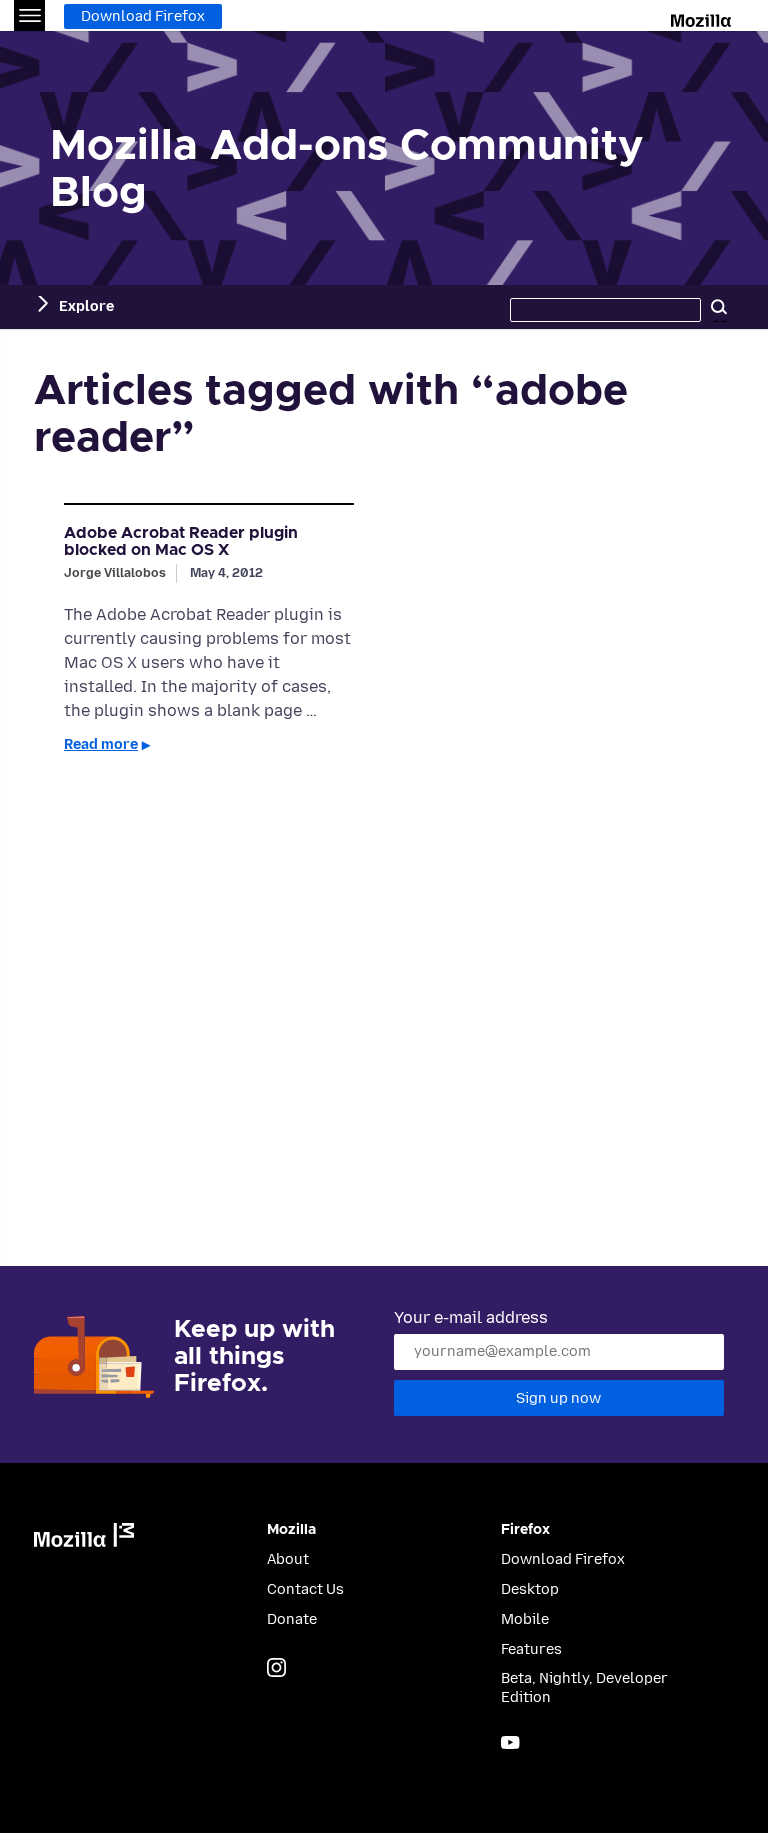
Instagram (276, 1667)
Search (719, 307)
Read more (101, 744)
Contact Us (305, 1589)
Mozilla (702, 17)
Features (531, 1649)
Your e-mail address (471, 1317)
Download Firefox (143, 16)
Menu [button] (29, 15)
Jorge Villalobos (115, 572)
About (288, 1559)
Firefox (525, 1530)
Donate (292, 1619)
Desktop (530, 1589)
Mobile (525, 1619)
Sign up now (558, 1398)
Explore (86, 306)
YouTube (510, 1742)
